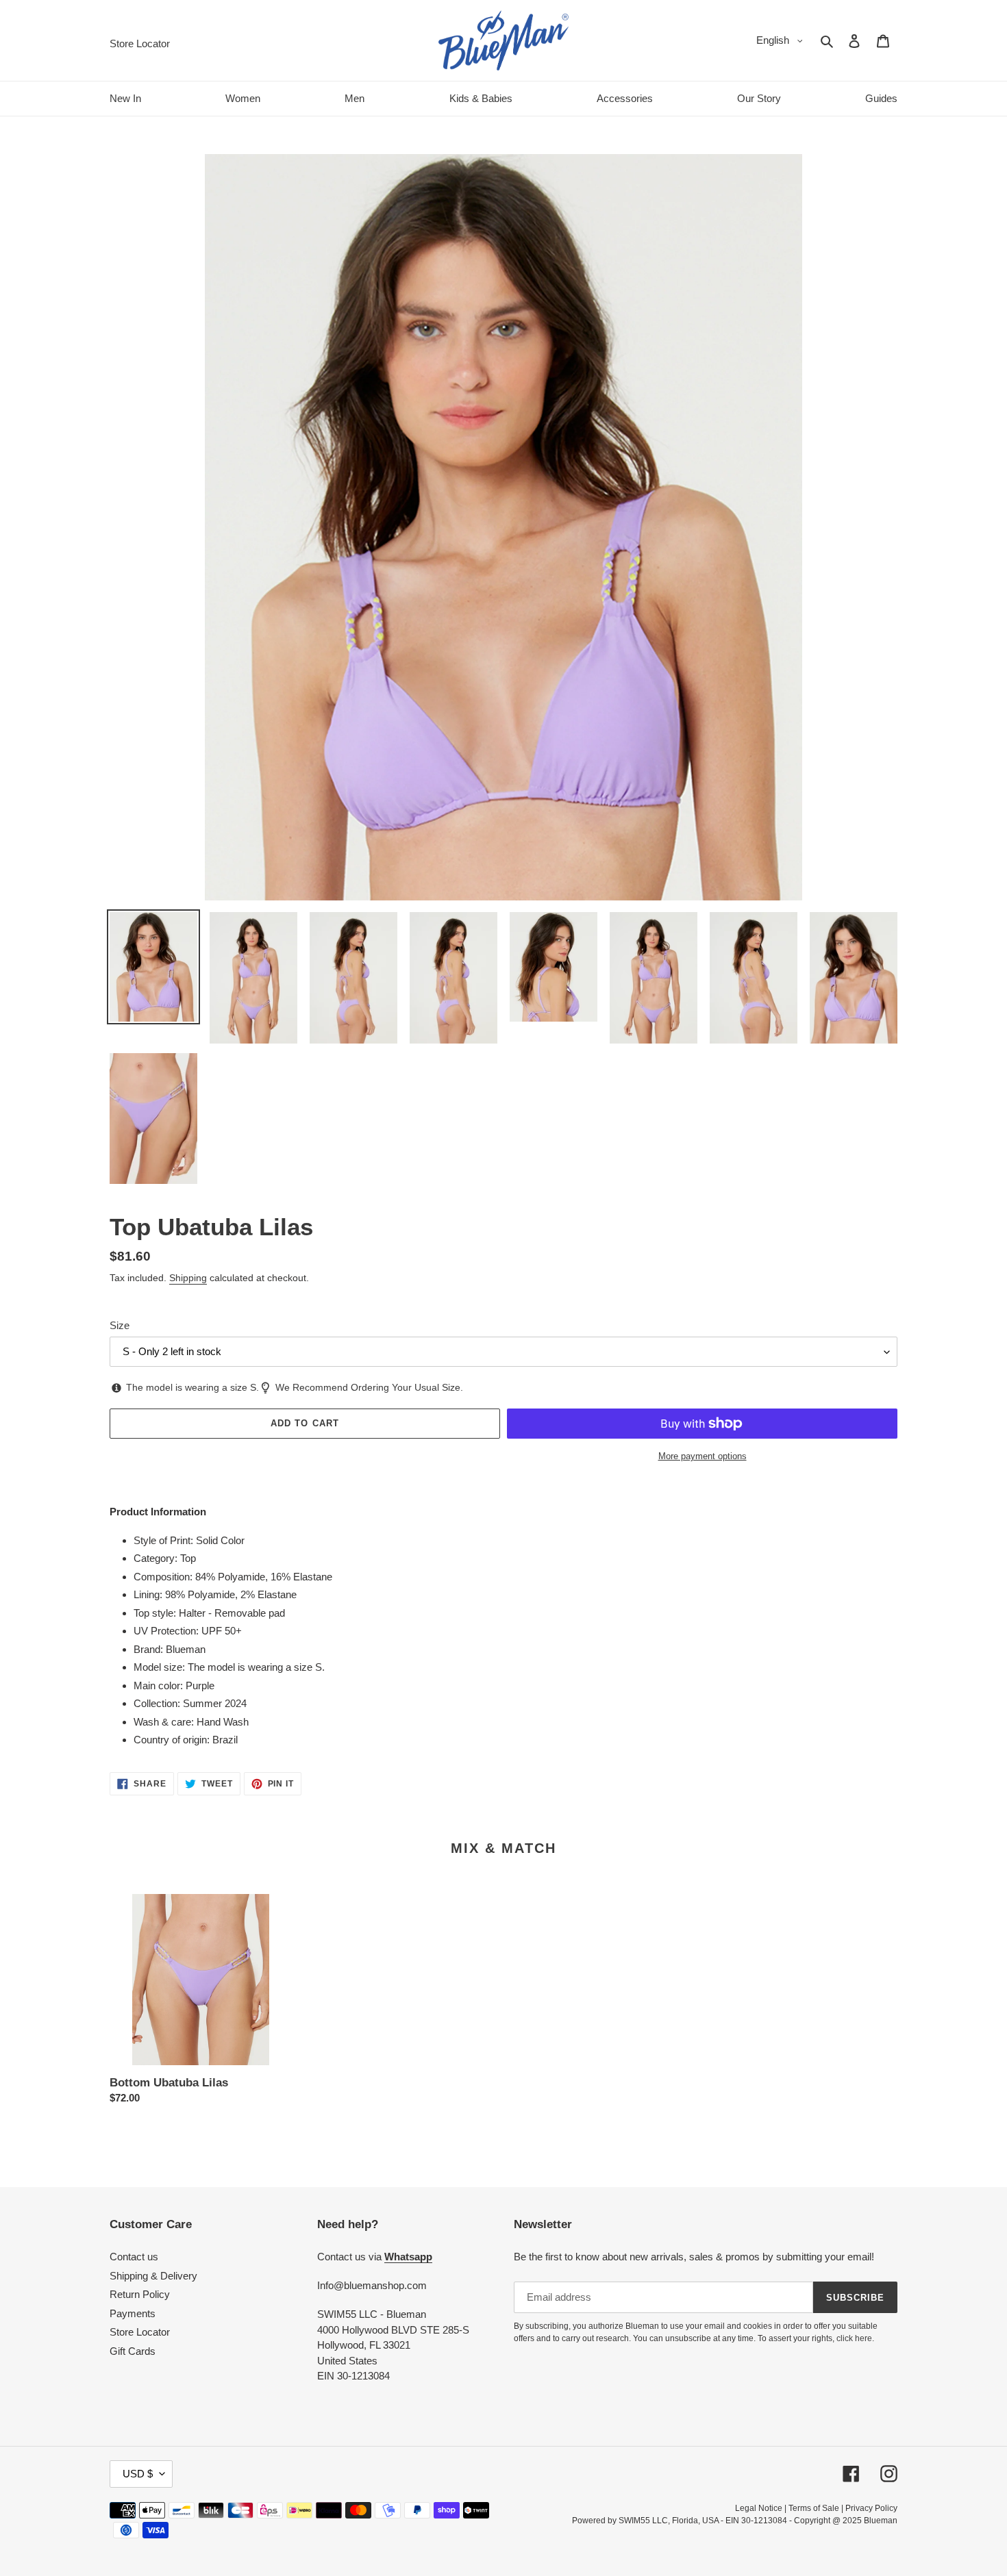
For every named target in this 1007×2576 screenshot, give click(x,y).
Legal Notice (759, 2508)
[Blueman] (503, 40)
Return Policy (140, 2294)
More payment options (703, 1456)
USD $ (138, 2474)
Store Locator (140, 2332)
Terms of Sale (814, 2508)
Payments (133, 2313)
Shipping (188, 1278)
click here (854, 2338)
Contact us (134, 2257)
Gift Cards (133, 2351)
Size (120, 1325)
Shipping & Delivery (153, 2276)
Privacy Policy (871, 2508)
